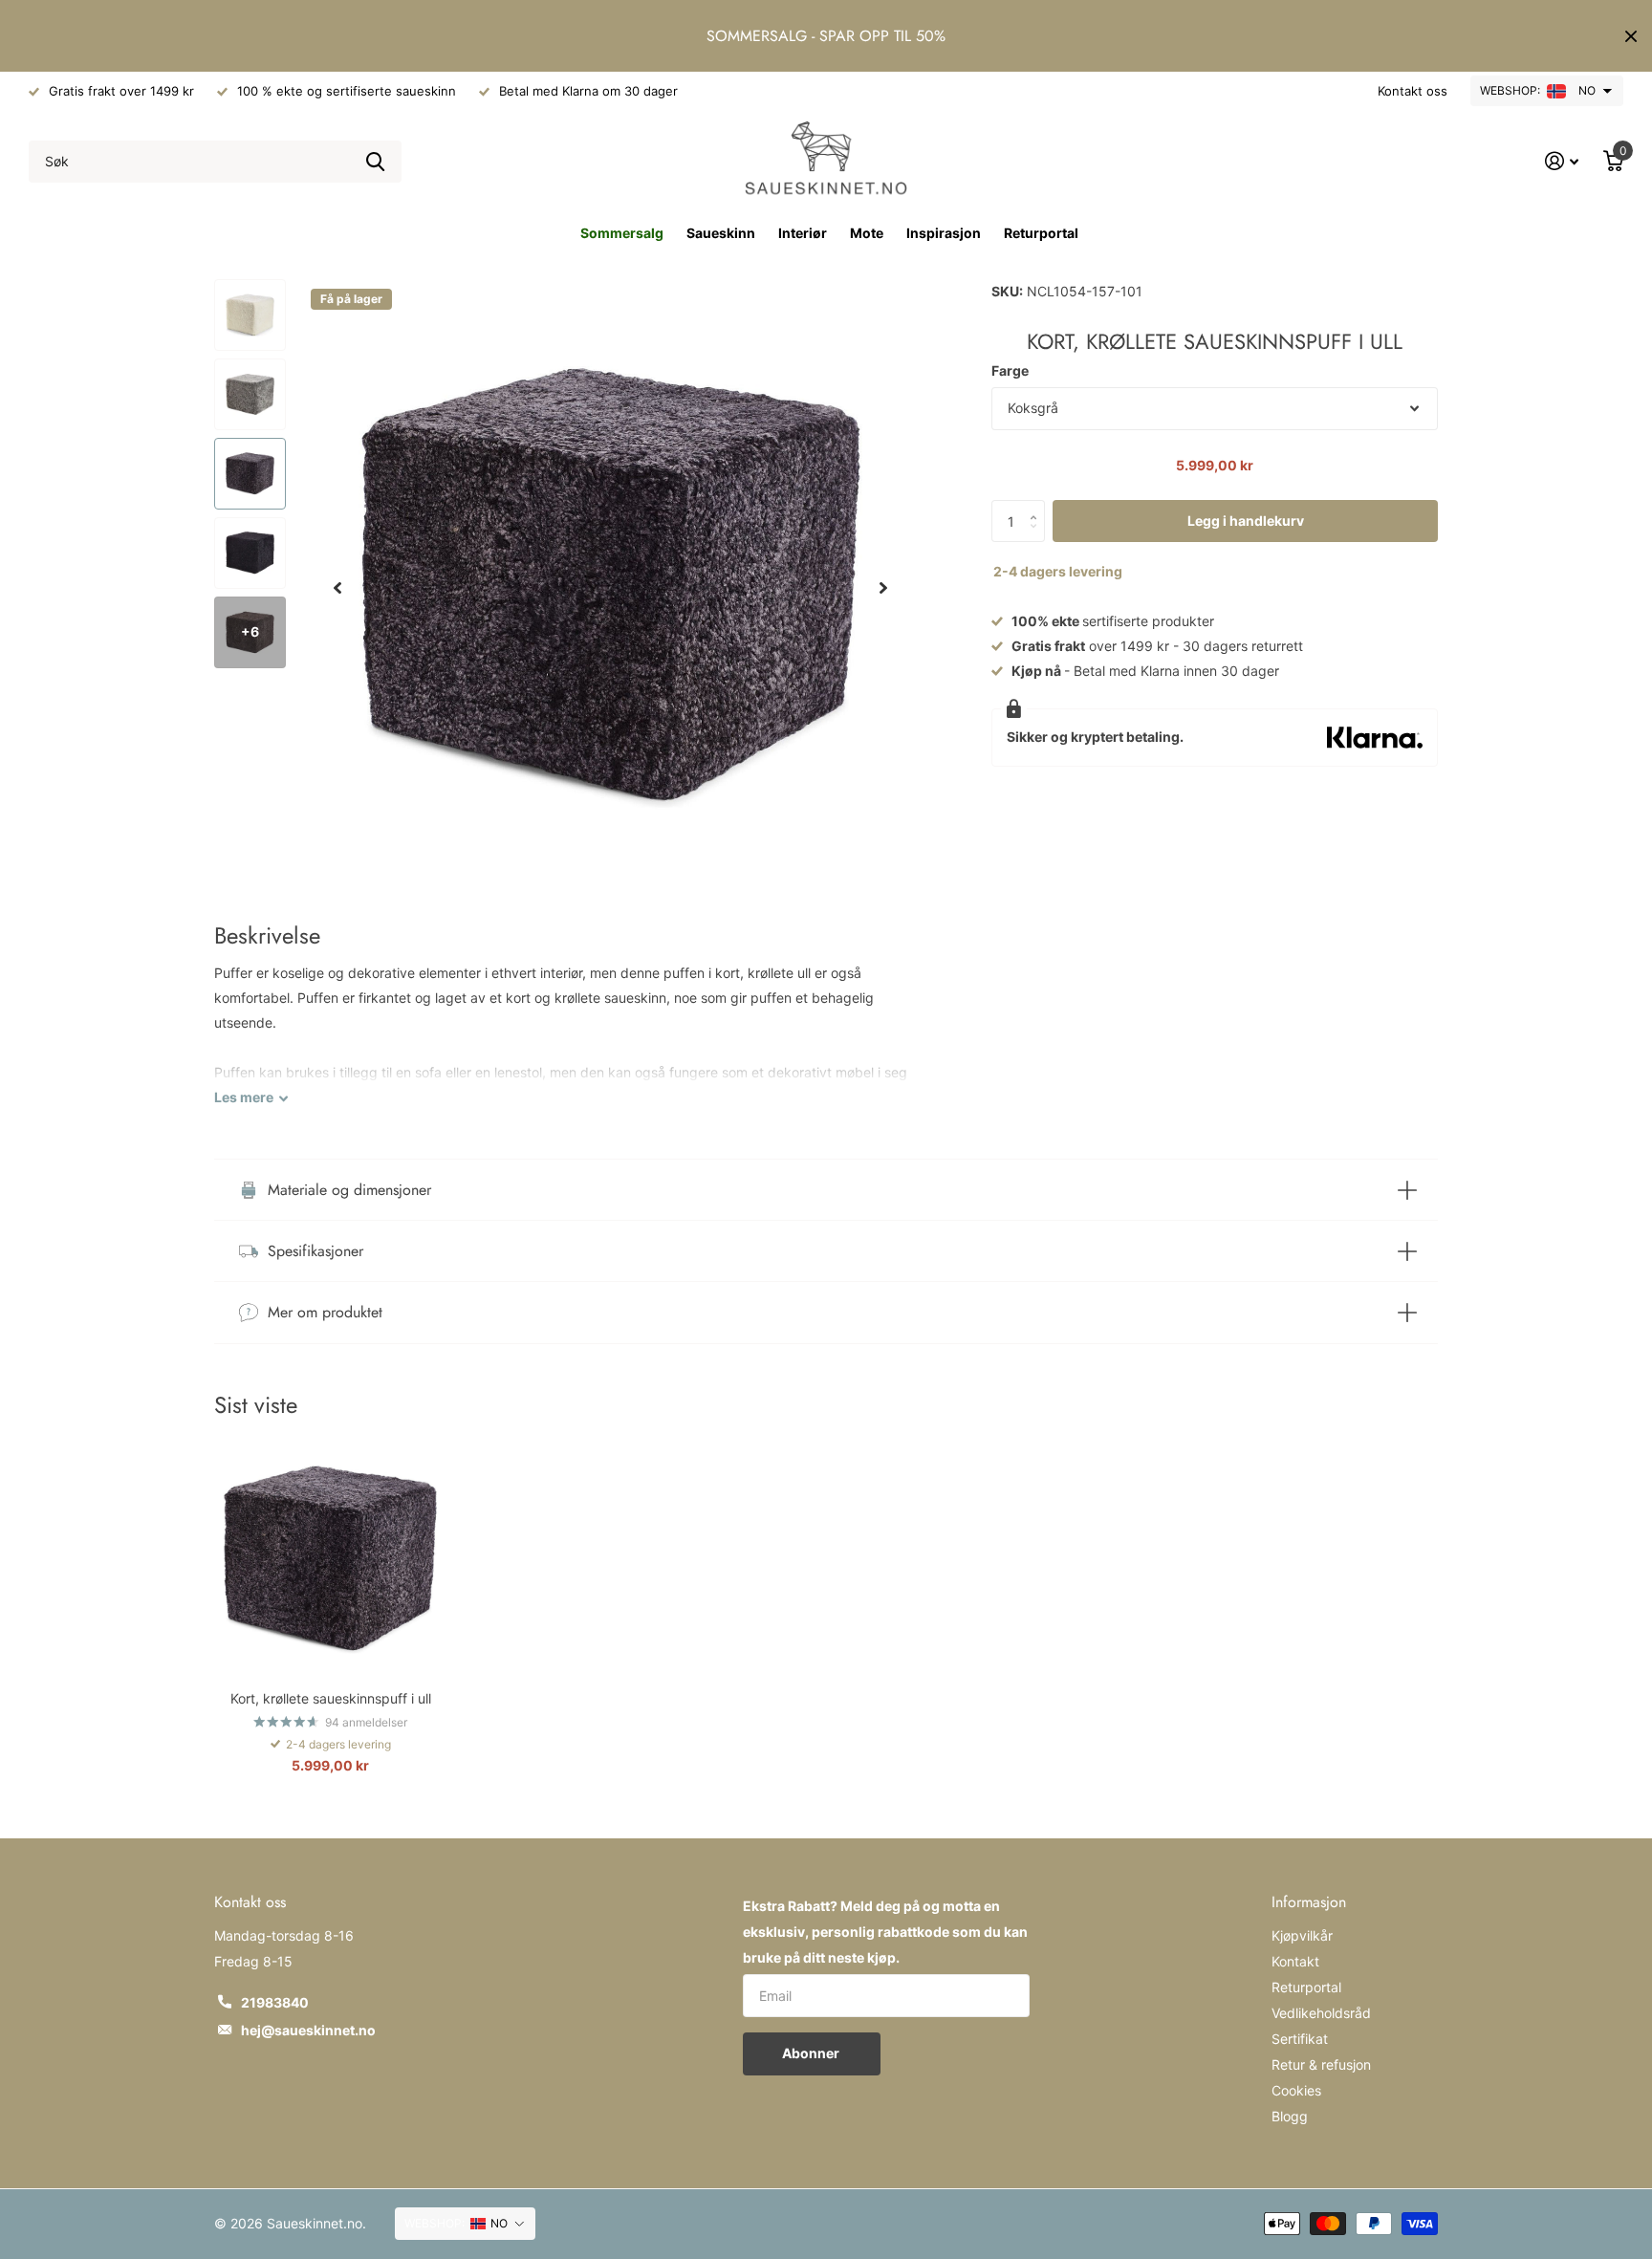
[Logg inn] (1562, 161)
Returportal (1041, 233)
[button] (337, 588)
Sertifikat (1300, 2039)
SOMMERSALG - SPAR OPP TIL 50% (826, 36)
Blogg (1290, 2116)
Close (1631, 36)
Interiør (803, 233)
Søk (375, 162)
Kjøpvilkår (1302, 1935)
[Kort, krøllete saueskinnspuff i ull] (330, 1560)
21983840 (275, 2002)
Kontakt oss (1413, 91)
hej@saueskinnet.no (308, 2030)
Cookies (1296, 2090)
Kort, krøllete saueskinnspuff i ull (331, 1698)
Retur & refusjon (1321, 2064)
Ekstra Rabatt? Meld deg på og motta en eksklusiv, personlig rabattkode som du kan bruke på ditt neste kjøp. (885, 1932)
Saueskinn (721, 233)
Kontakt (1295, 1961)
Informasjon (1309, 1902)
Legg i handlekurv (1246, 521)
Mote (867, 233)
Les (244, 1097)
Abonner (812, 2053)
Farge (1010, 370)
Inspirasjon (944, 233)
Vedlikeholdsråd (1321, 2013)
